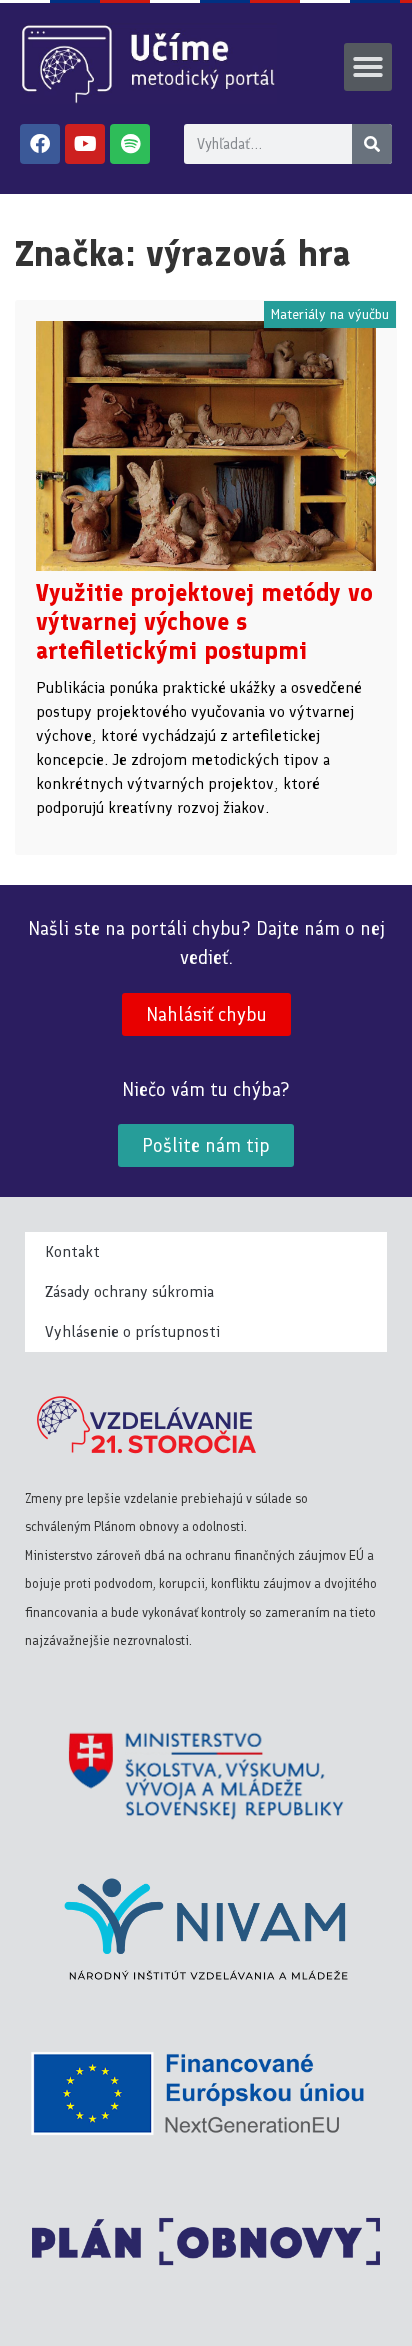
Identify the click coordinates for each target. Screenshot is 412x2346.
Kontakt (72, 1251)
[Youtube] (85, 144)
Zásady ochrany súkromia (129, 1291)
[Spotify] (130, 144)
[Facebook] (40, 144)
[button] (368, 67)
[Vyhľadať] (372, 144)
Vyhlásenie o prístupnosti (132, 1331)
